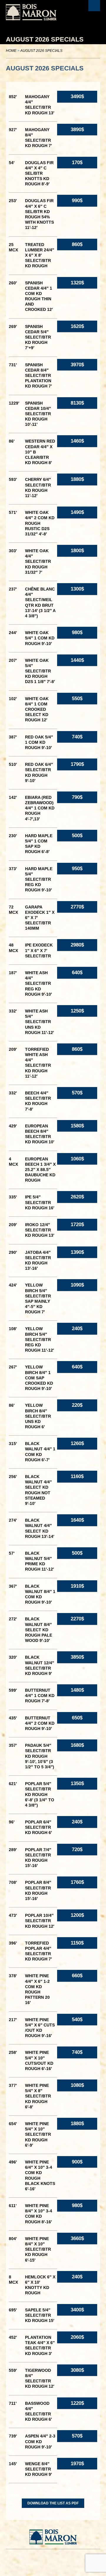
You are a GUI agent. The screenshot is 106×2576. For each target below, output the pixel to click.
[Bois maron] (31, 12)
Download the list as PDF (53, 2503)
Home (11, 51)
